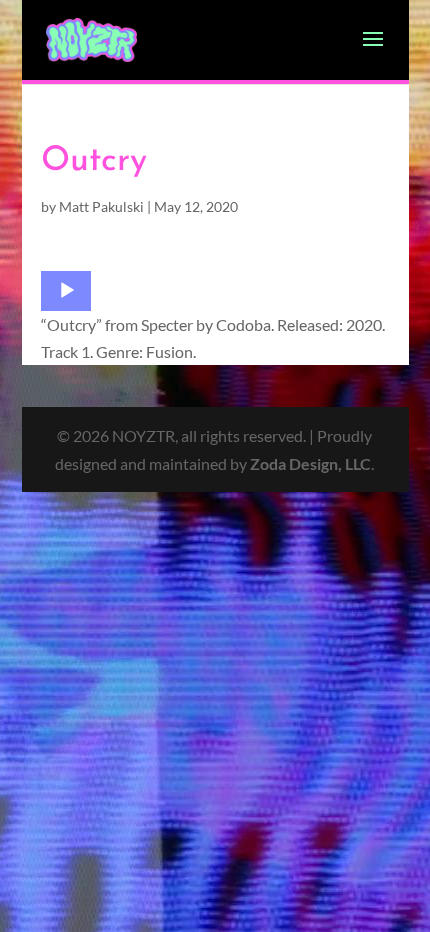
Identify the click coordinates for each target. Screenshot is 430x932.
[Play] (67, 291)
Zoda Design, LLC (310, 463)
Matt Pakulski (101, 206)
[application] (66, 291)
